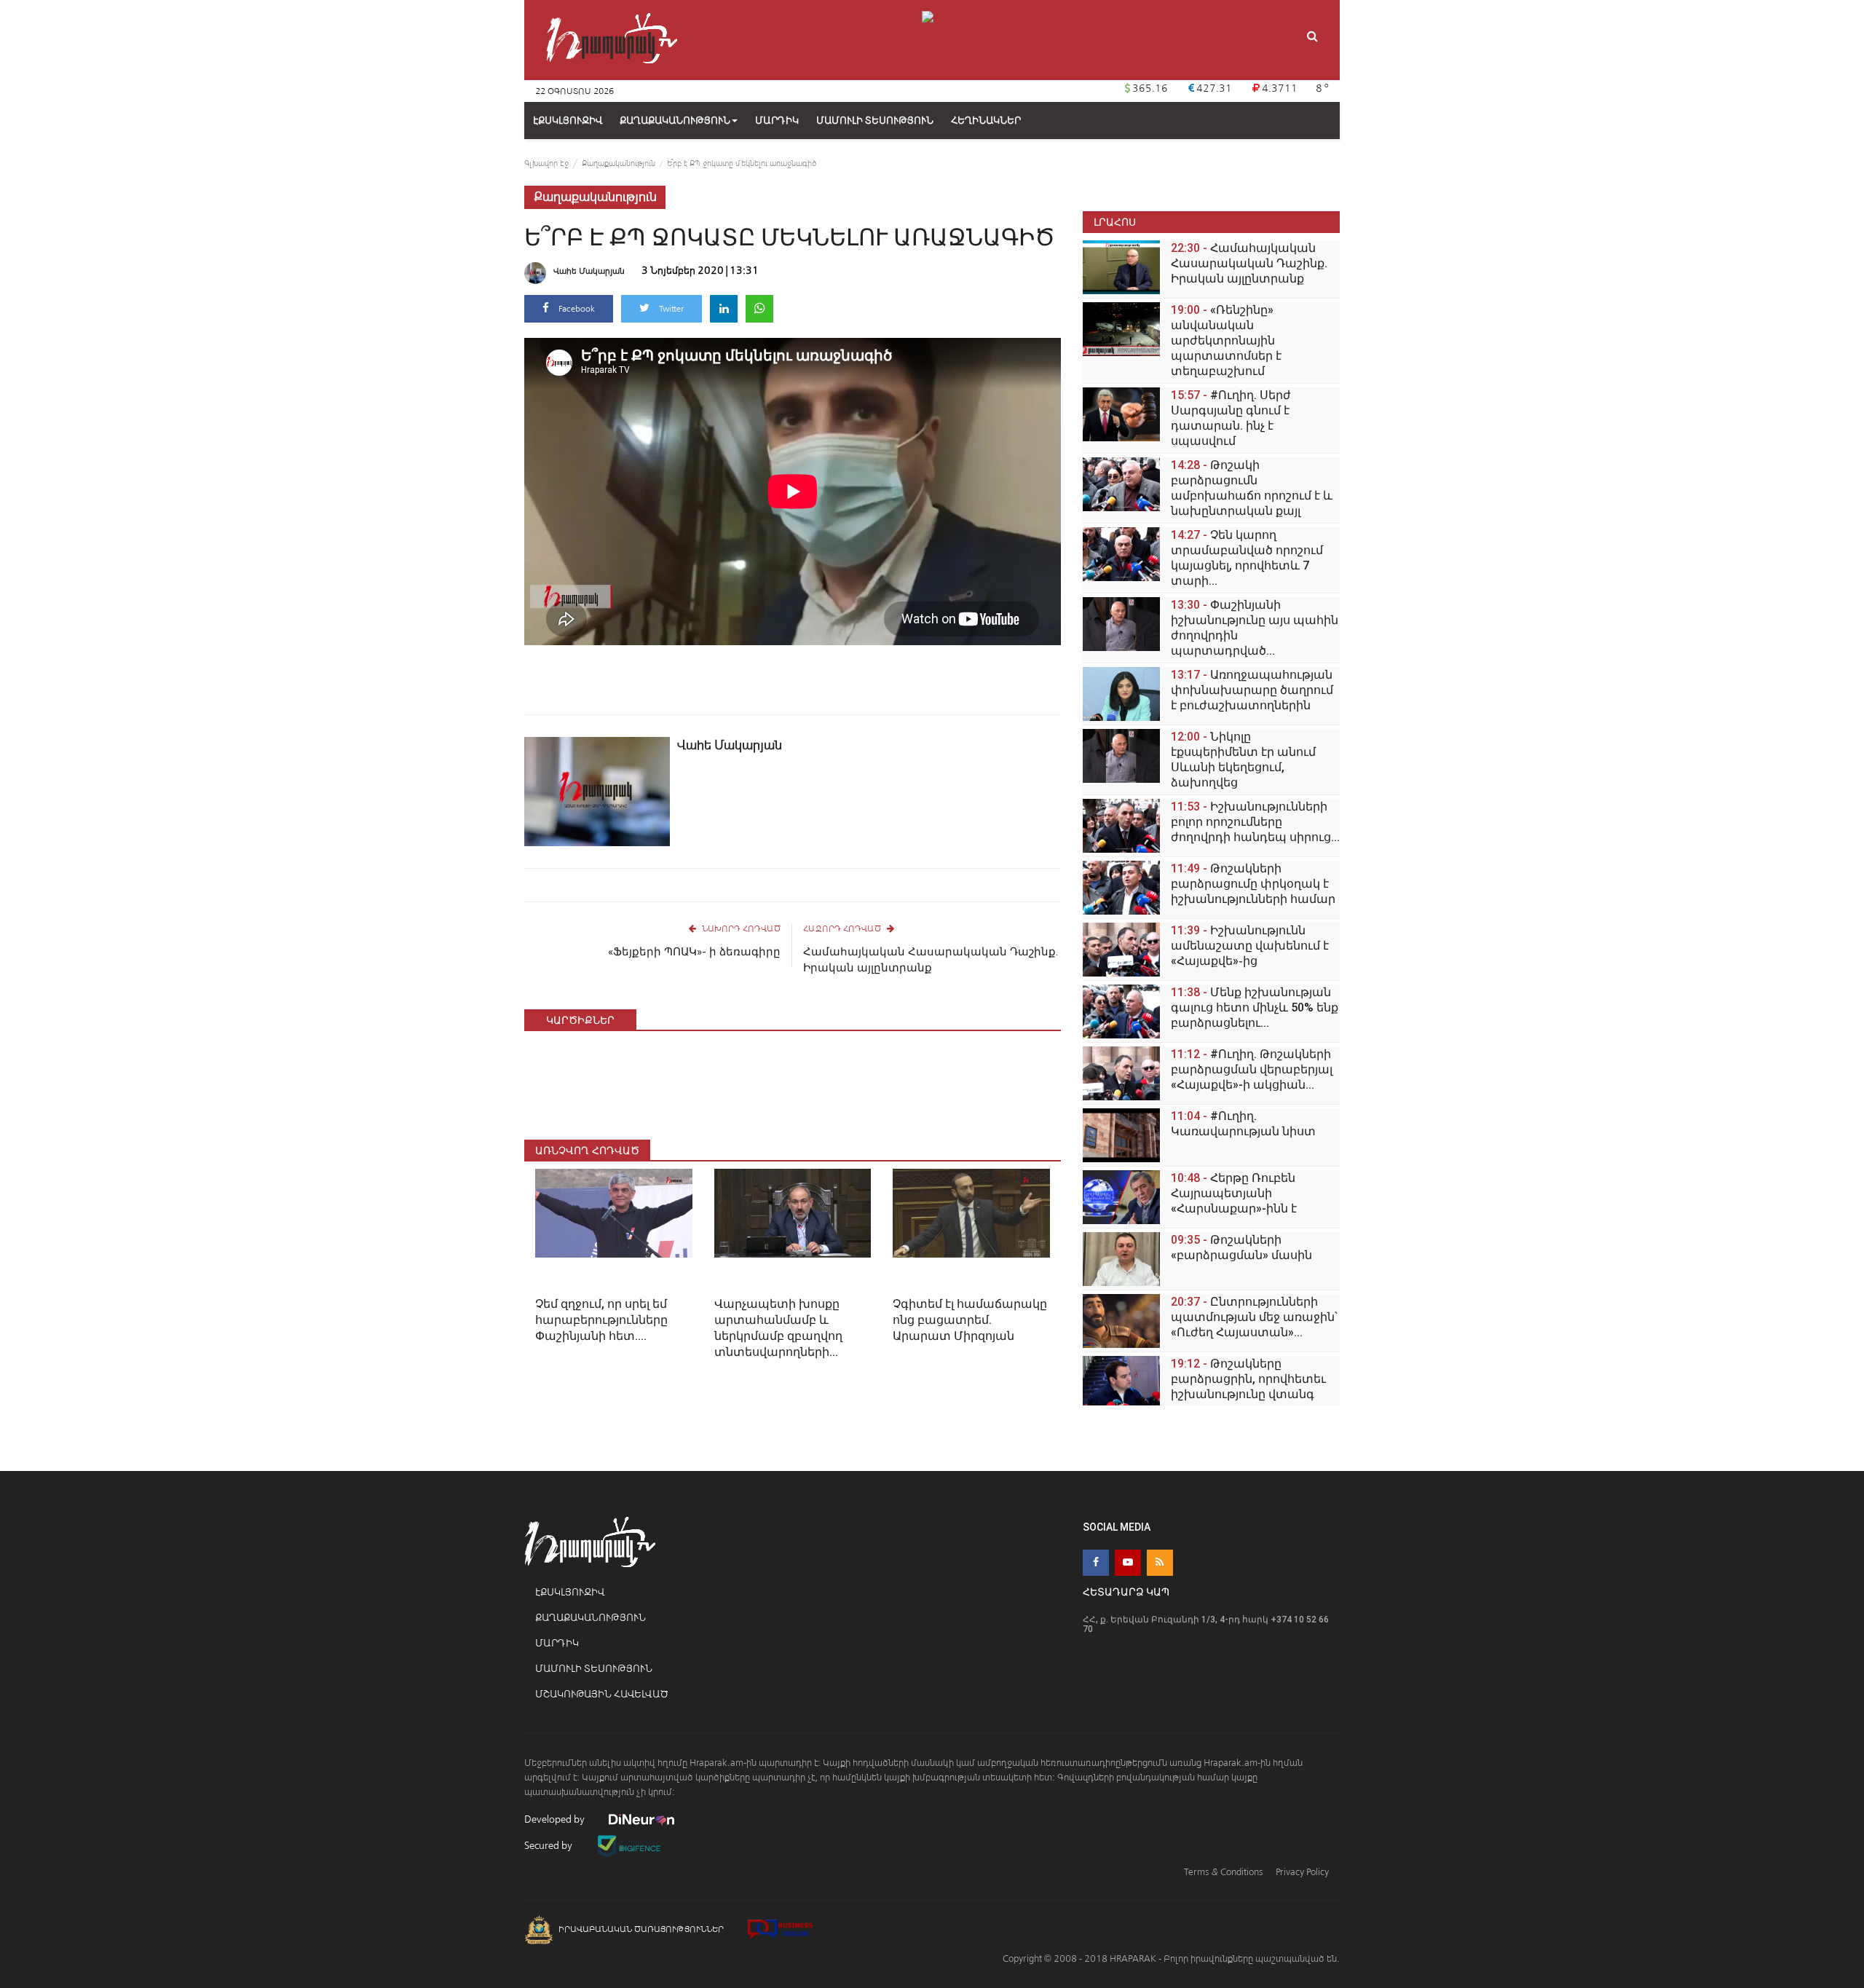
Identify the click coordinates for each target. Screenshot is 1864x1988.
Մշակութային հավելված (602, 1694)
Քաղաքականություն (675, 121)
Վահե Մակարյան (589, 271)
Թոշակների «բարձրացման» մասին (1241, 1247)
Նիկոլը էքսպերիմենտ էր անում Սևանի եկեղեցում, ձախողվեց (1243, 760)
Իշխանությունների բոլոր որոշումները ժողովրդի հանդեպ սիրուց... (1255, 822)
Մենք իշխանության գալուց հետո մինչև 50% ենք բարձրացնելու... (1255, 1007)
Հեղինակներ (986, 121)
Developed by (556, 1819)
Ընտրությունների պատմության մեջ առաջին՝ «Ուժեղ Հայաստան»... (1254, 1317)
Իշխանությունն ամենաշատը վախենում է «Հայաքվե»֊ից (1250, 946)
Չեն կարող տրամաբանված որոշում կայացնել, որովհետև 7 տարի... (1247, 558)
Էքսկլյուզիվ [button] (568, 121)
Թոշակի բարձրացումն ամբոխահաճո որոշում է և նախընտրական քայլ (1252, 488)
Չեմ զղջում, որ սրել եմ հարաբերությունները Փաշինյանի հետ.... (601, 1320)
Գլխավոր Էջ (546, 163)
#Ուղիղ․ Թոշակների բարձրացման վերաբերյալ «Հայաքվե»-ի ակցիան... (1252, 1069)
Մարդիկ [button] (777, 121)
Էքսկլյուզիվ (570, 1592)
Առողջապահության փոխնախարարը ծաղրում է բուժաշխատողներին (1252, 690)
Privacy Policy (1302, 1872)
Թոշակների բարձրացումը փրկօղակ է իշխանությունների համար (1253, 884)
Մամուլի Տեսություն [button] (875, 121)
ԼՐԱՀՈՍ (1115, 222)
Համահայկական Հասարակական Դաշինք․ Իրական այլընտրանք (931, 960)
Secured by (549, 1846)
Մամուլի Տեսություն (594, 1669)
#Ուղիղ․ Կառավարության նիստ (1243, 1124)
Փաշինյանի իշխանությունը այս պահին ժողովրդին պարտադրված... (1255, 628)
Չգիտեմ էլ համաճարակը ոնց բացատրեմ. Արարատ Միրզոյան (970, 1320)
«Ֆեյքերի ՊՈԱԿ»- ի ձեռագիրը (694, 952)
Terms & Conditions (1223, 1872)
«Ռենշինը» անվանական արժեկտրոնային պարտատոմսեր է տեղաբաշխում (1226, 340)
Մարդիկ (557, 1643)
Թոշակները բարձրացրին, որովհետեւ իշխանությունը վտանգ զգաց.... (1248, 1387)
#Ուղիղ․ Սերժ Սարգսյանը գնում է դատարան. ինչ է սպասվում (1231, 418)
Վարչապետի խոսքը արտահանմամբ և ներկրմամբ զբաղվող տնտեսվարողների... (778, 1328)
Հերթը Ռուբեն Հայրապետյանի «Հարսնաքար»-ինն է (1234, 1193)
